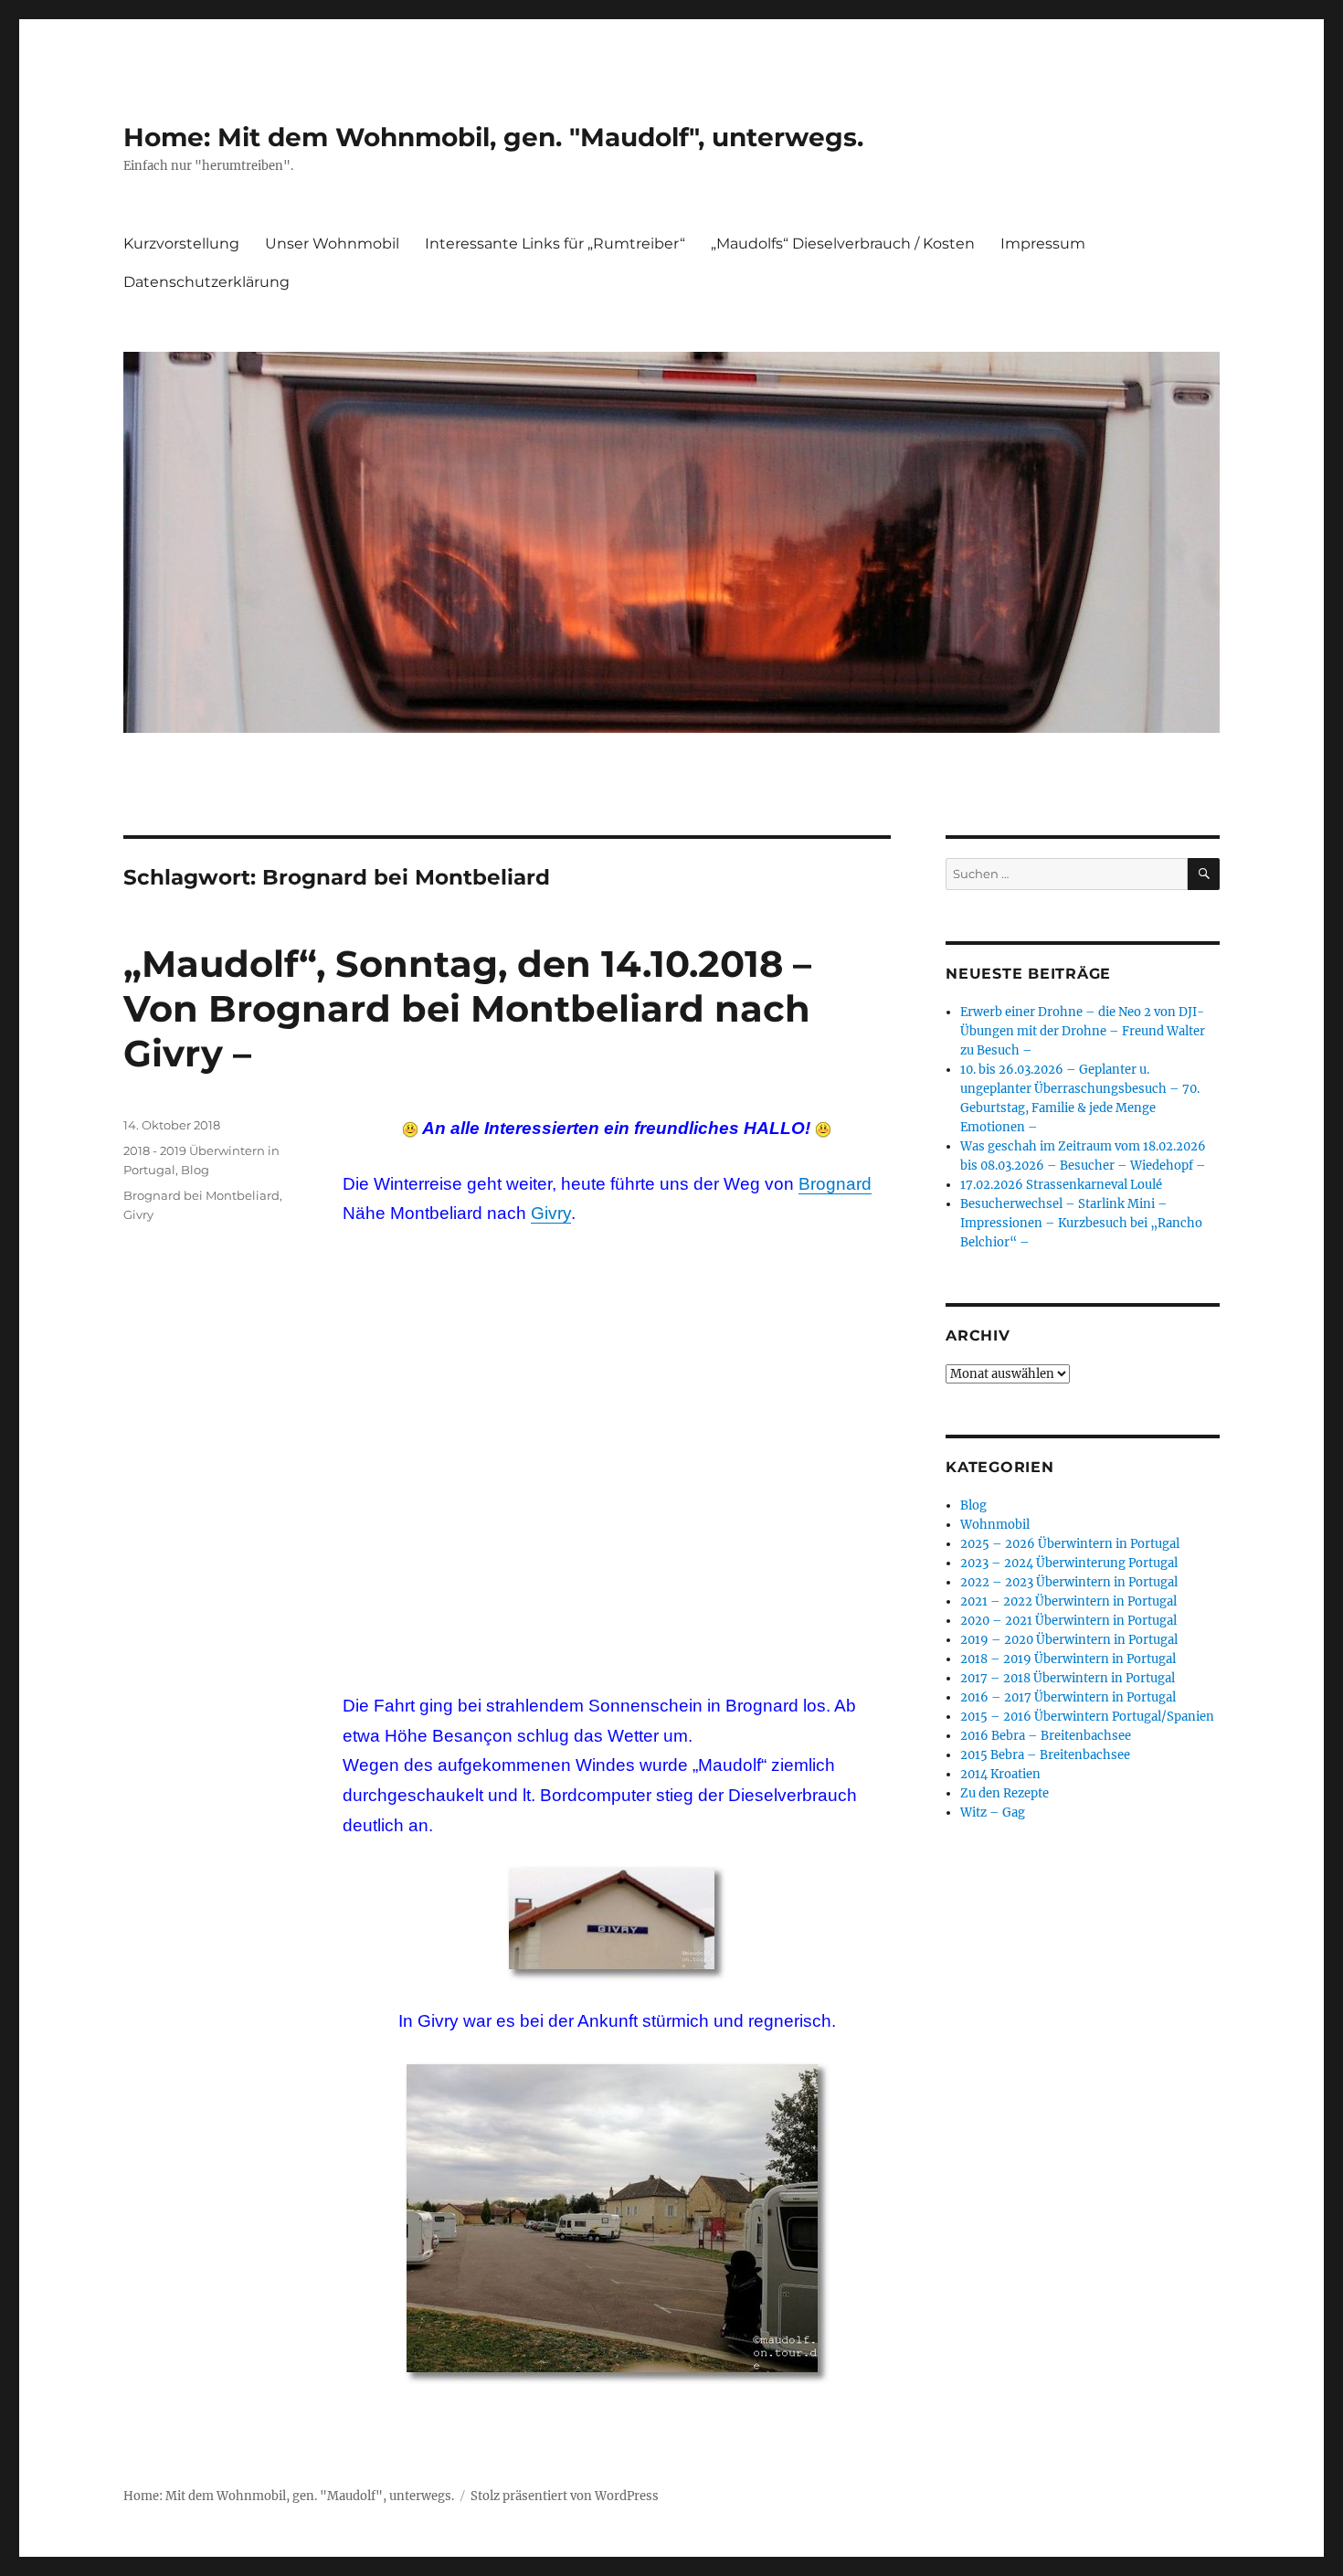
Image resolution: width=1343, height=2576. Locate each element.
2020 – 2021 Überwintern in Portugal (1068, 1621)
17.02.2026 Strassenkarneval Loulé (1061, 1185)
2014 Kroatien (1000, 1774)
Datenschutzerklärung (206, 282)
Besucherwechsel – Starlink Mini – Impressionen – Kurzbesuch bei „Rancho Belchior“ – (1081, 1223)
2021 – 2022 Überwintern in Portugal (1068, 1601)
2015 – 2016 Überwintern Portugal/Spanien (1087, 1717)
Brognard (835, 1184)
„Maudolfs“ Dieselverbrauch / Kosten (843, 244)
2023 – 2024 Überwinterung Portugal (1069, 1563)
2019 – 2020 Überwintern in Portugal (1069, 1640)
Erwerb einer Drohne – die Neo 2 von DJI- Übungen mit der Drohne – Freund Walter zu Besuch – (1083, 1031)
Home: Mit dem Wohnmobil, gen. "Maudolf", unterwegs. (493, 137)
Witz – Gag (993, 1813)
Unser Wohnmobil (332, 244)
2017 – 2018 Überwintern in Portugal (1068, 1678)
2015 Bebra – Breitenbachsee (1045, 1755)
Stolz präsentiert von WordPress (565, 2496)
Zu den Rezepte (1005, 1793)
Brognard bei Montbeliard (201, 1195)
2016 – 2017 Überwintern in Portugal (1068, 1697)
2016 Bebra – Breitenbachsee (1046, 1736)
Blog (195, 1170)
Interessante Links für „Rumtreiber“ (555, 244)
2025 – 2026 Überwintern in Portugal (1070, 1544)
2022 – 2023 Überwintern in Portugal (1069, 1582)
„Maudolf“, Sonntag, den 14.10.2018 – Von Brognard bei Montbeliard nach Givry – (467, 1008)
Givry (551, 1213)
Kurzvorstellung (181, 244)
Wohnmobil (995, 1525)
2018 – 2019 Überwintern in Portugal (1068, 1659)
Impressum (1043, 244)
